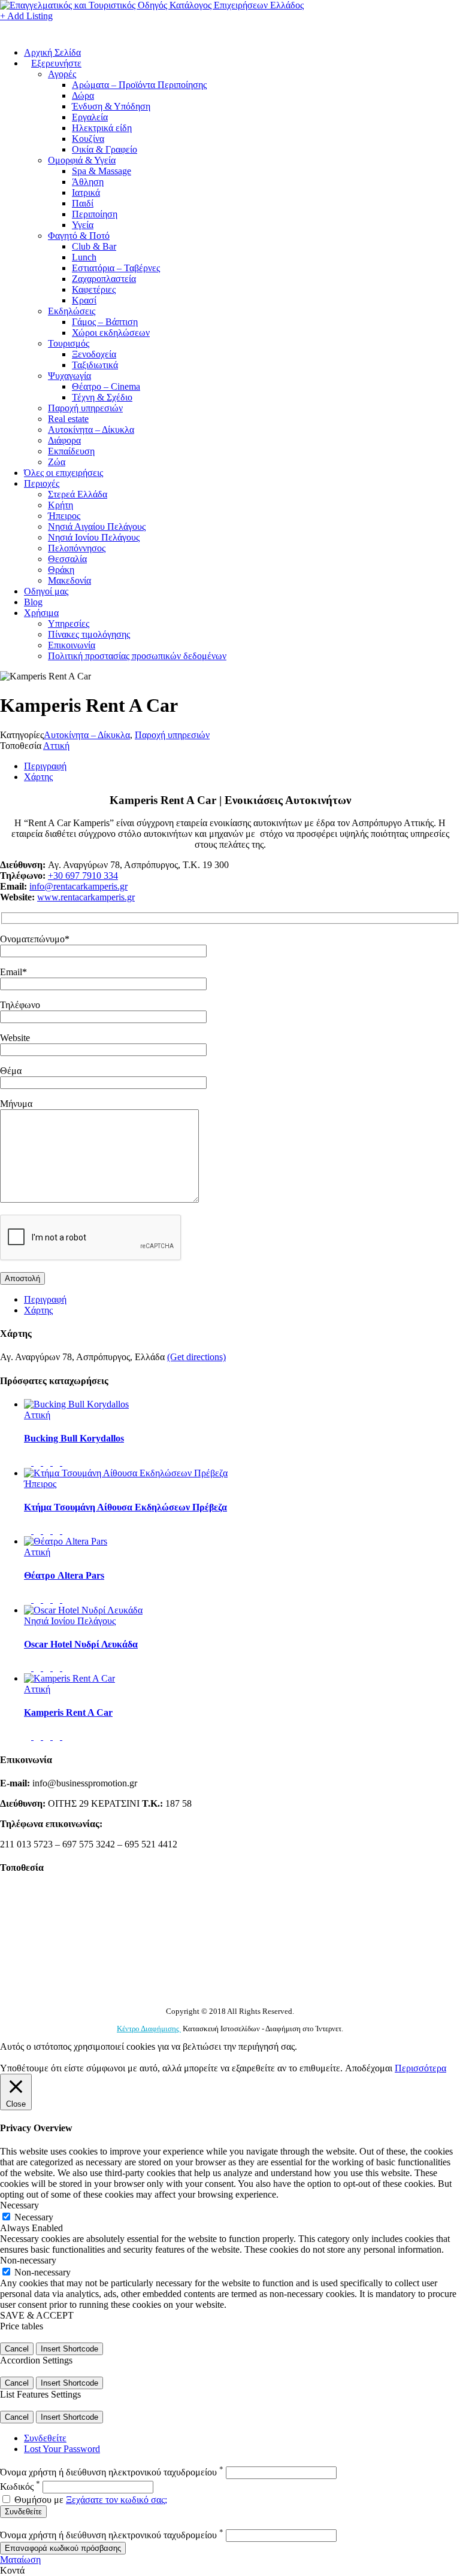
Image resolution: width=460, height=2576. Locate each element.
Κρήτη (60, 505)
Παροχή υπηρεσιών (85, 408)
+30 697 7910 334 (83, 876)
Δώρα (83, 95)
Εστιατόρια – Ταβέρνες (116, 268)
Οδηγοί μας (46, 591)
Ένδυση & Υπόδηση (111, 106)
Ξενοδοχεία (94, 354)
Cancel (17, 2349)
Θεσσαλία (67, 559)
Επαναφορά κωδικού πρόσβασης (63, 2548)
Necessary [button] (19, 2205)
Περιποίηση (95, 214)
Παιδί (83, 203)
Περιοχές (42, 483)
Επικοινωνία (72, 645)
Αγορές (62, 74)
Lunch (84, 257)
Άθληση (88, 182)
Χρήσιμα (41, 613)
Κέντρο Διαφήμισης (149, 2029)
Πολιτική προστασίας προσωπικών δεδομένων (137, 656)
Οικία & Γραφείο (105, 149)
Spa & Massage (102, 171)
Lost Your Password (62, 2449)
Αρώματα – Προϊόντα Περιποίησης (139, 85)
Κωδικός (20, 2487)
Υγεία (83, 225)
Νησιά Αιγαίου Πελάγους (97, 527)
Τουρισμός (69, 343)
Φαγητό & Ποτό (79, 236)
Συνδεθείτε (45, 2438)
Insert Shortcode (69, 2349)
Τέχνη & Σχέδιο (102, 397)
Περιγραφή (45, 766)
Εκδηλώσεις (72, 311)
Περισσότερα (420, 2068)
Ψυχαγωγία (69, 376)
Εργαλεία (90, 117)
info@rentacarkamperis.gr (78, 886)
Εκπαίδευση (71, 451)
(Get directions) (196, 1357)
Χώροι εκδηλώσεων (111, 333)
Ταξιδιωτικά (95, 365)
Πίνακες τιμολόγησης (89, 634)
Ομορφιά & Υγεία (82, 160)
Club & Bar (94, 246)
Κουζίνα (88, 139)
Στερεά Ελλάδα (78, 494)
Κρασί (84, 300)
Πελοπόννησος (77, 548)
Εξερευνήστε (56, 63)
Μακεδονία (69, 580)
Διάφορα (64, 440)
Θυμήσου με (39, 2500)
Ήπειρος (64, 516)
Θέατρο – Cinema (106, 386)
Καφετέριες (94, 289)
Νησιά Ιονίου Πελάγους (94, 537)
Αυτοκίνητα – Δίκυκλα (91, 430)
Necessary (34, 2217)
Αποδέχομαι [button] (369, 2068)
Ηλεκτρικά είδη (102, 128)
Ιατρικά (86, 192)
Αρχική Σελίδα (52, 52)
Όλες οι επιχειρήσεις (63, 473)
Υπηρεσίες (69, 623)
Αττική (56, 746)
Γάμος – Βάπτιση (105, 322)
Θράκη (61, 570)
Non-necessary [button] (28, 2260)
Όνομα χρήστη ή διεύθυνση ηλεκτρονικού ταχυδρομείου (112, 2472)
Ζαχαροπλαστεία (104, 279)
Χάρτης (38, 777)
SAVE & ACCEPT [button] (37, 2315)
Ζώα (57, 462)
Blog (33, 602)
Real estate (68, 419)
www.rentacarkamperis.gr (86, 897)
